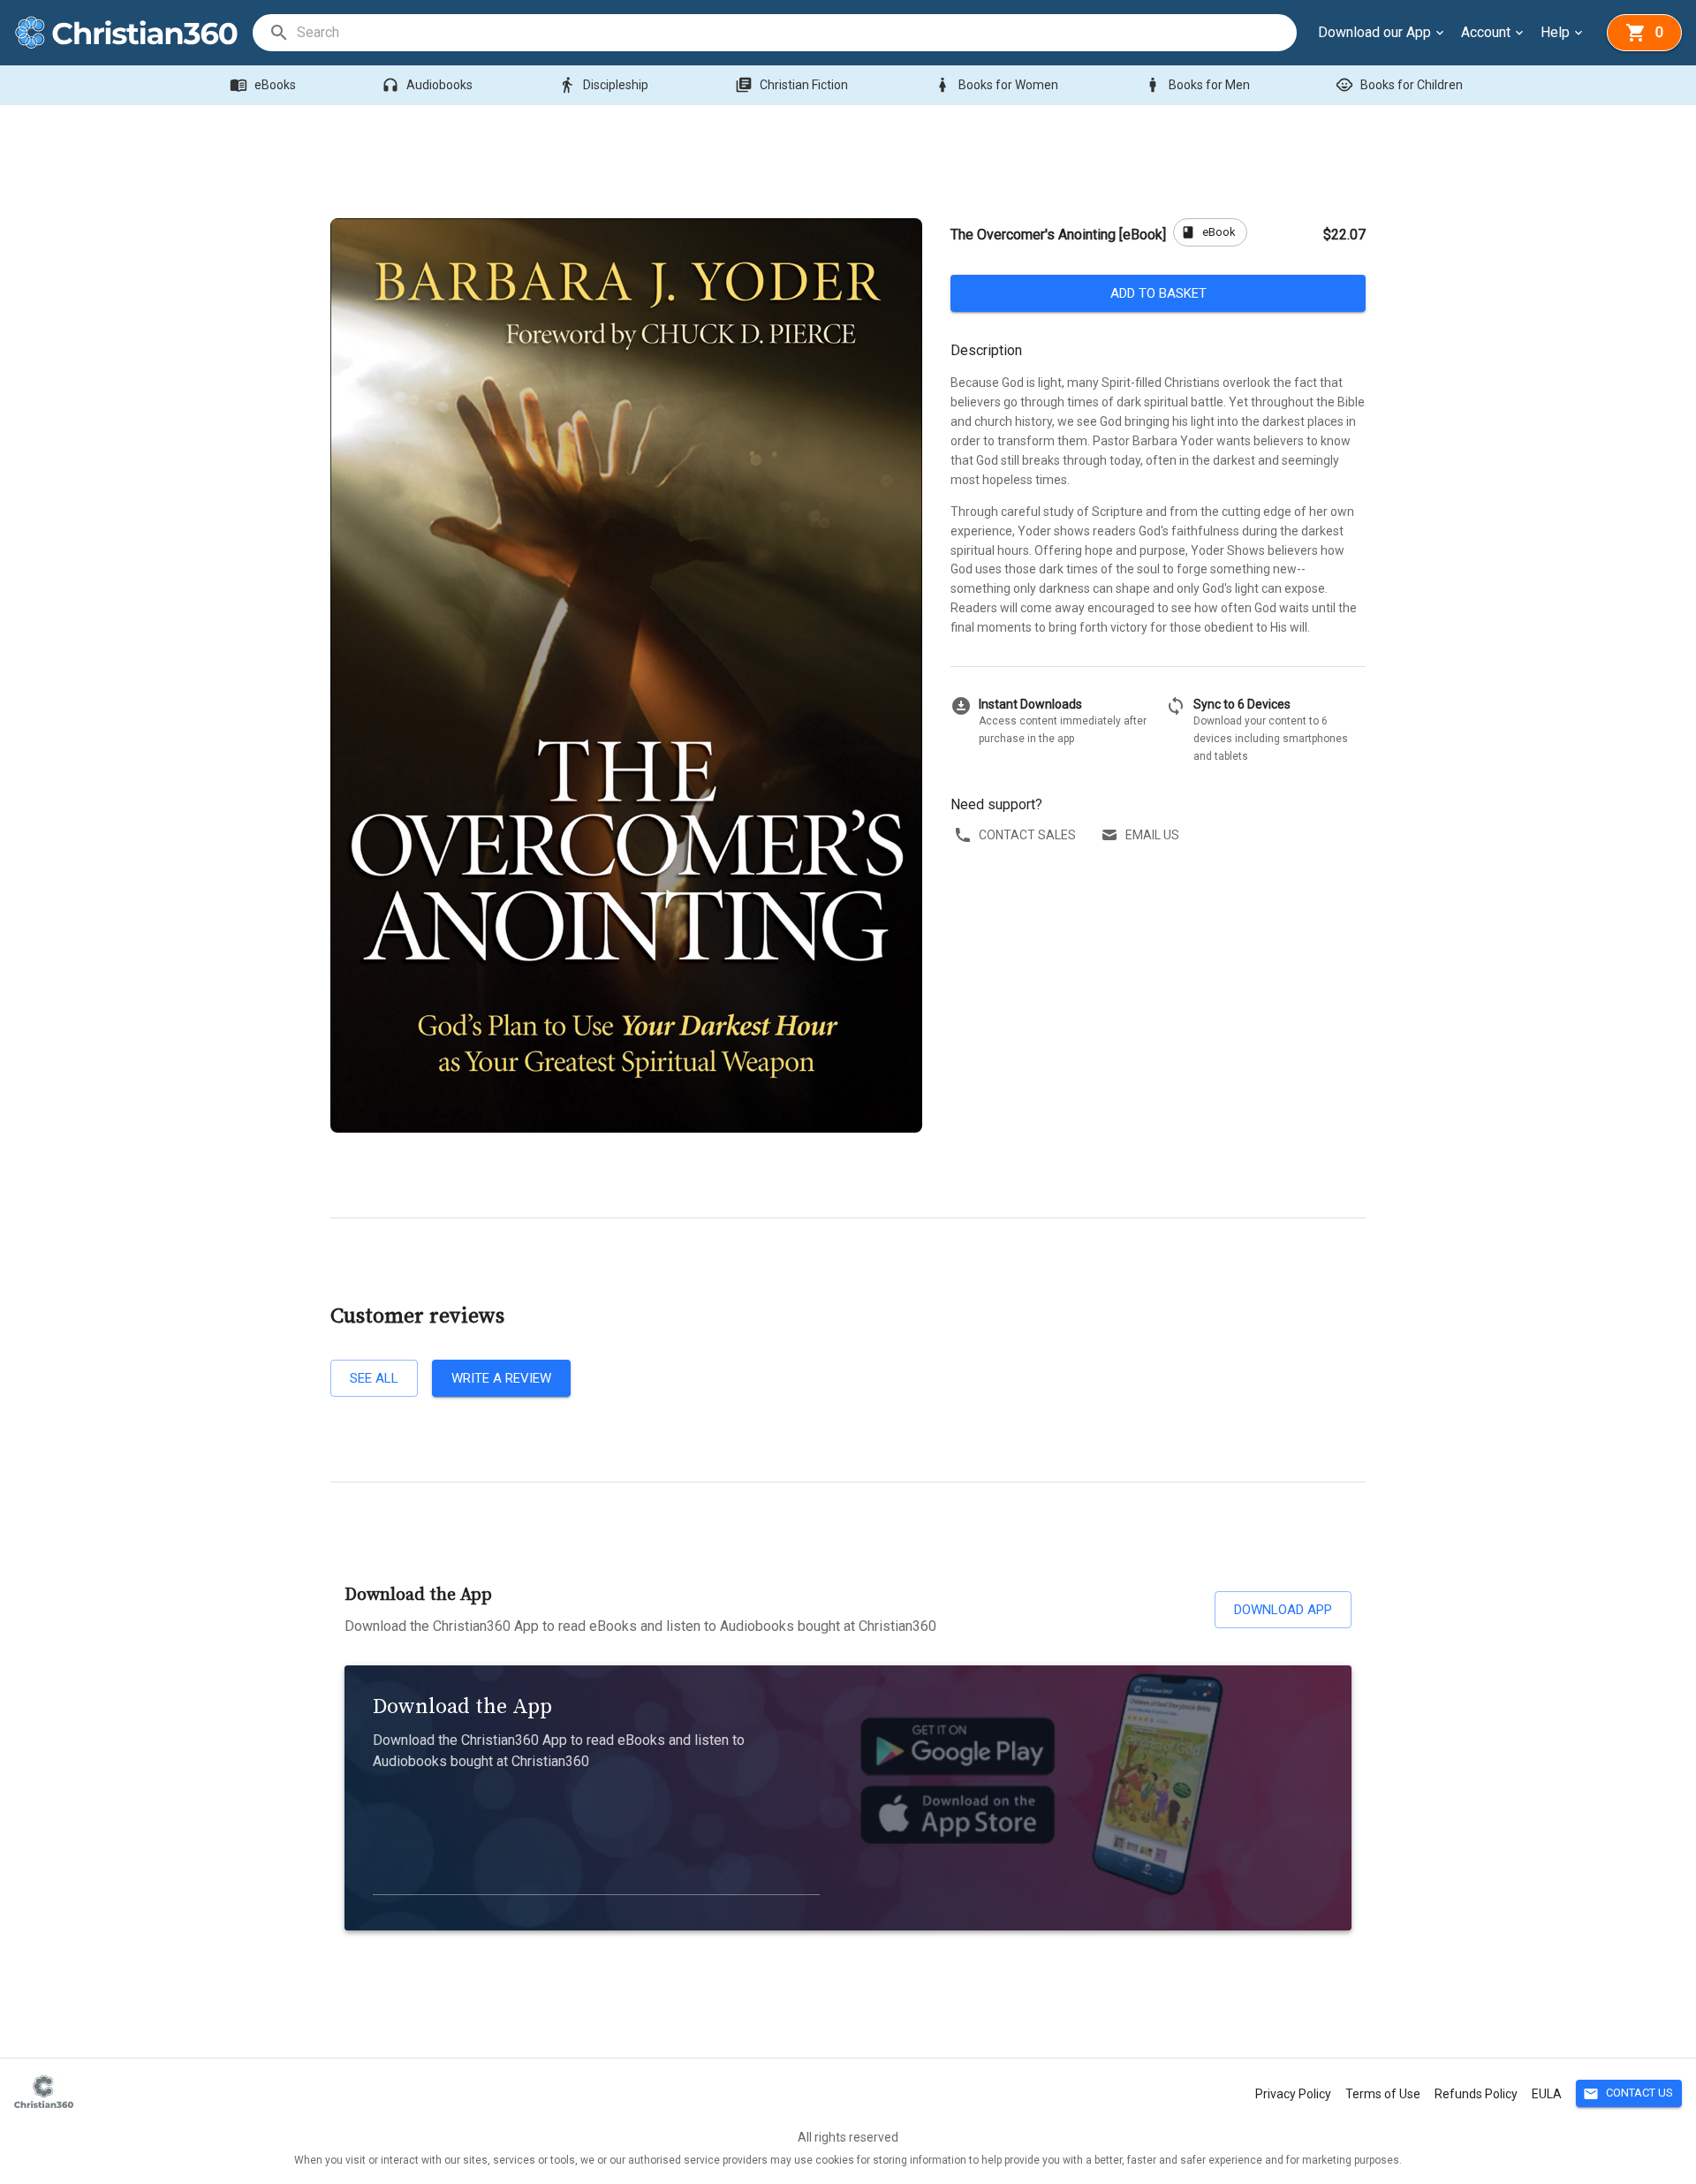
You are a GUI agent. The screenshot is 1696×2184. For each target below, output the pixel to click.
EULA (1547, 2094)
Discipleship (603, 85)
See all (374, 1378)
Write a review (501, 1378)
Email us (1152, 835)
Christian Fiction (791, 85)
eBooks (263, 85)
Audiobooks (427, 85)
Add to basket (1158, 293)
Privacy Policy (1293, 2094)
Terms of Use (1383, 2094)
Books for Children (1399, 85)
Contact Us (1628, 2094)
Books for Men (1197, 85)
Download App (1283, 1610)
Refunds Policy (1476, 2094)
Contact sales (1027, 835)
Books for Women (996, 85)
